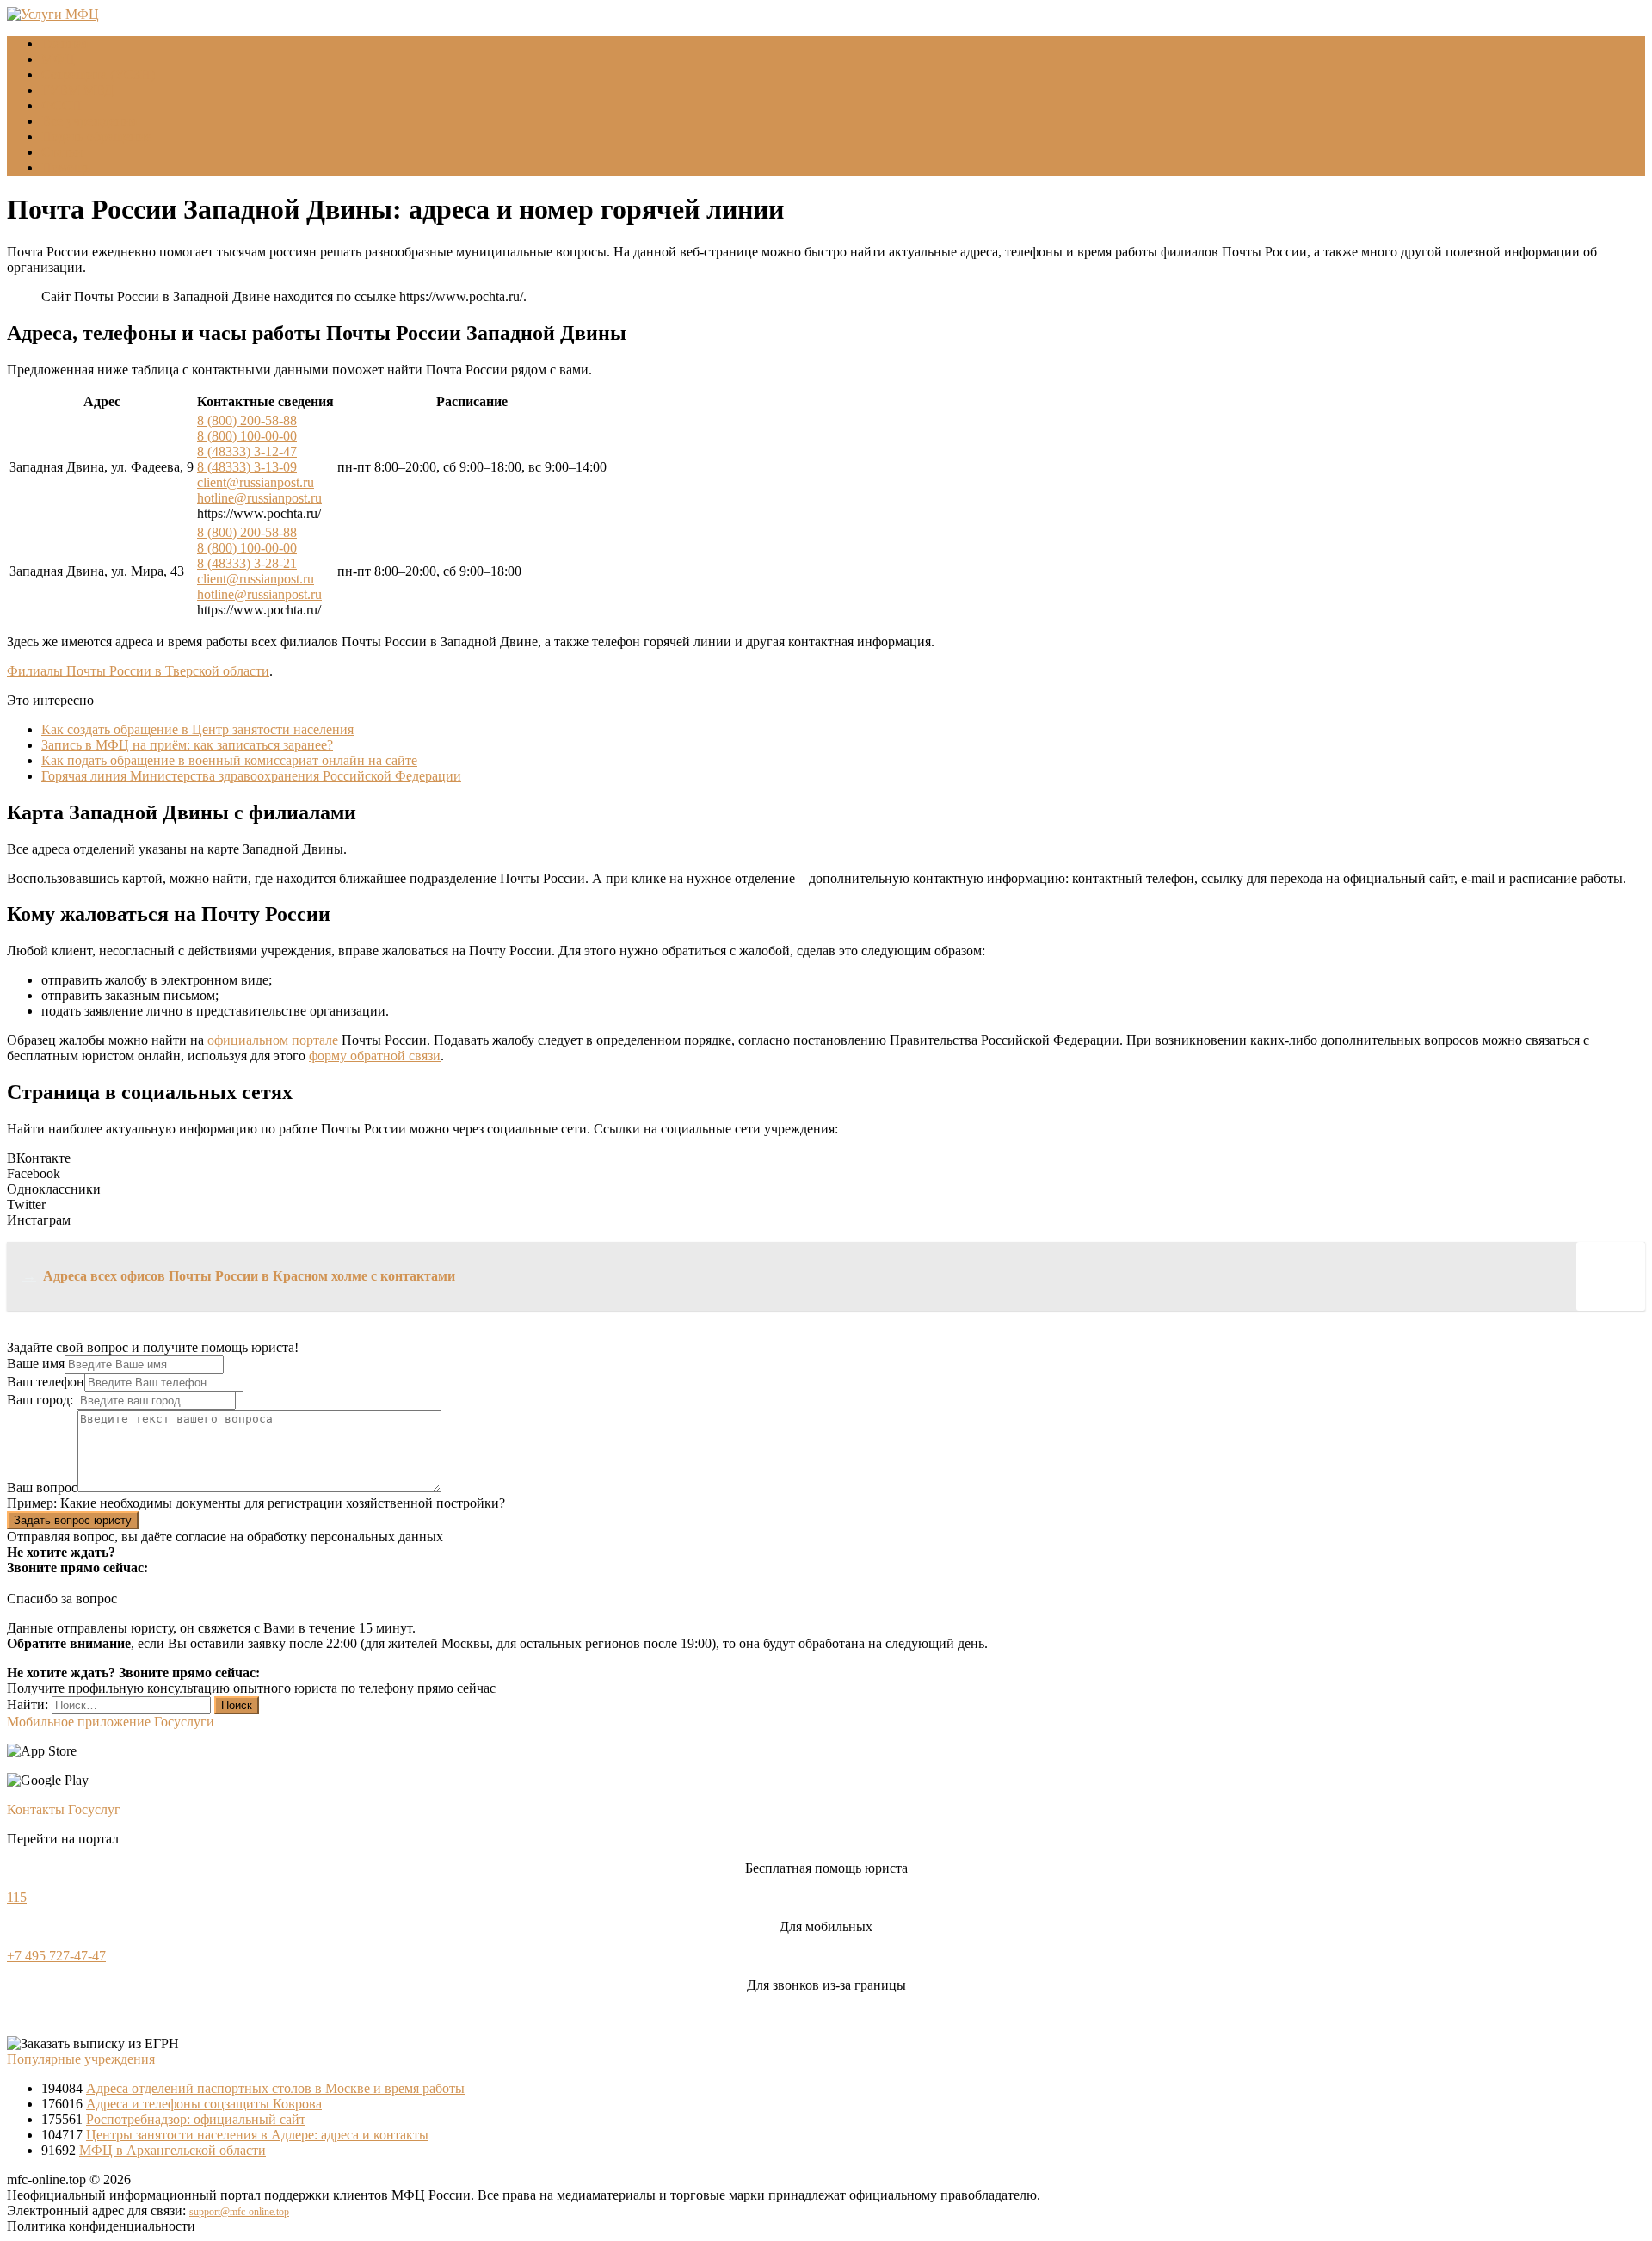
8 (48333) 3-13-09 (247, 467)
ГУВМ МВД (77, 90)
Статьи (62, 152)
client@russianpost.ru (256, 482)
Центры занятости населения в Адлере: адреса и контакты (257, 2135)
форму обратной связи (375, 1056)
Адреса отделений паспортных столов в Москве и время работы (275, 2088)
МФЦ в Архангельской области (173, 2150)
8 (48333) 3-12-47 (247, 451)
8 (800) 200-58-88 (247, 420)
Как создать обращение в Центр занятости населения (197, 729)
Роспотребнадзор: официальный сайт (196, 2119)
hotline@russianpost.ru (259, 498)
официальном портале (273, 1040)
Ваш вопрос (42, 1488)
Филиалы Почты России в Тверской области (138, 671)
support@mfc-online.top (239, 2212)
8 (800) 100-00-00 (247, 436)
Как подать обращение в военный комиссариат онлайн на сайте (229, 760)
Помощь (66, 167)
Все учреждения (89, 121)
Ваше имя (36, 1364)
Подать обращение (96, 136)
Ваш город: (42, 1400)
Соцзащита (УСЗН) (98, 74)
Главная (65, 43)
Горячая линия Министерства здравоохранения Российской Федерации (251, 776)
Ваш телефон (46, 1382)
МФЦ (58, 59)
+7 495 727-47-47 (56, 1956)
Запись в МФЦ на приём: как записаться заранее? (187, 745)
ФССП (62, 105)
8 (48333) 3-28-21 (247, 563)
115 (17, 1897)
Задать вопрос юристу (73, 1520)
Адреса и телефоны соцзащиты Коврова (204, 2104)
